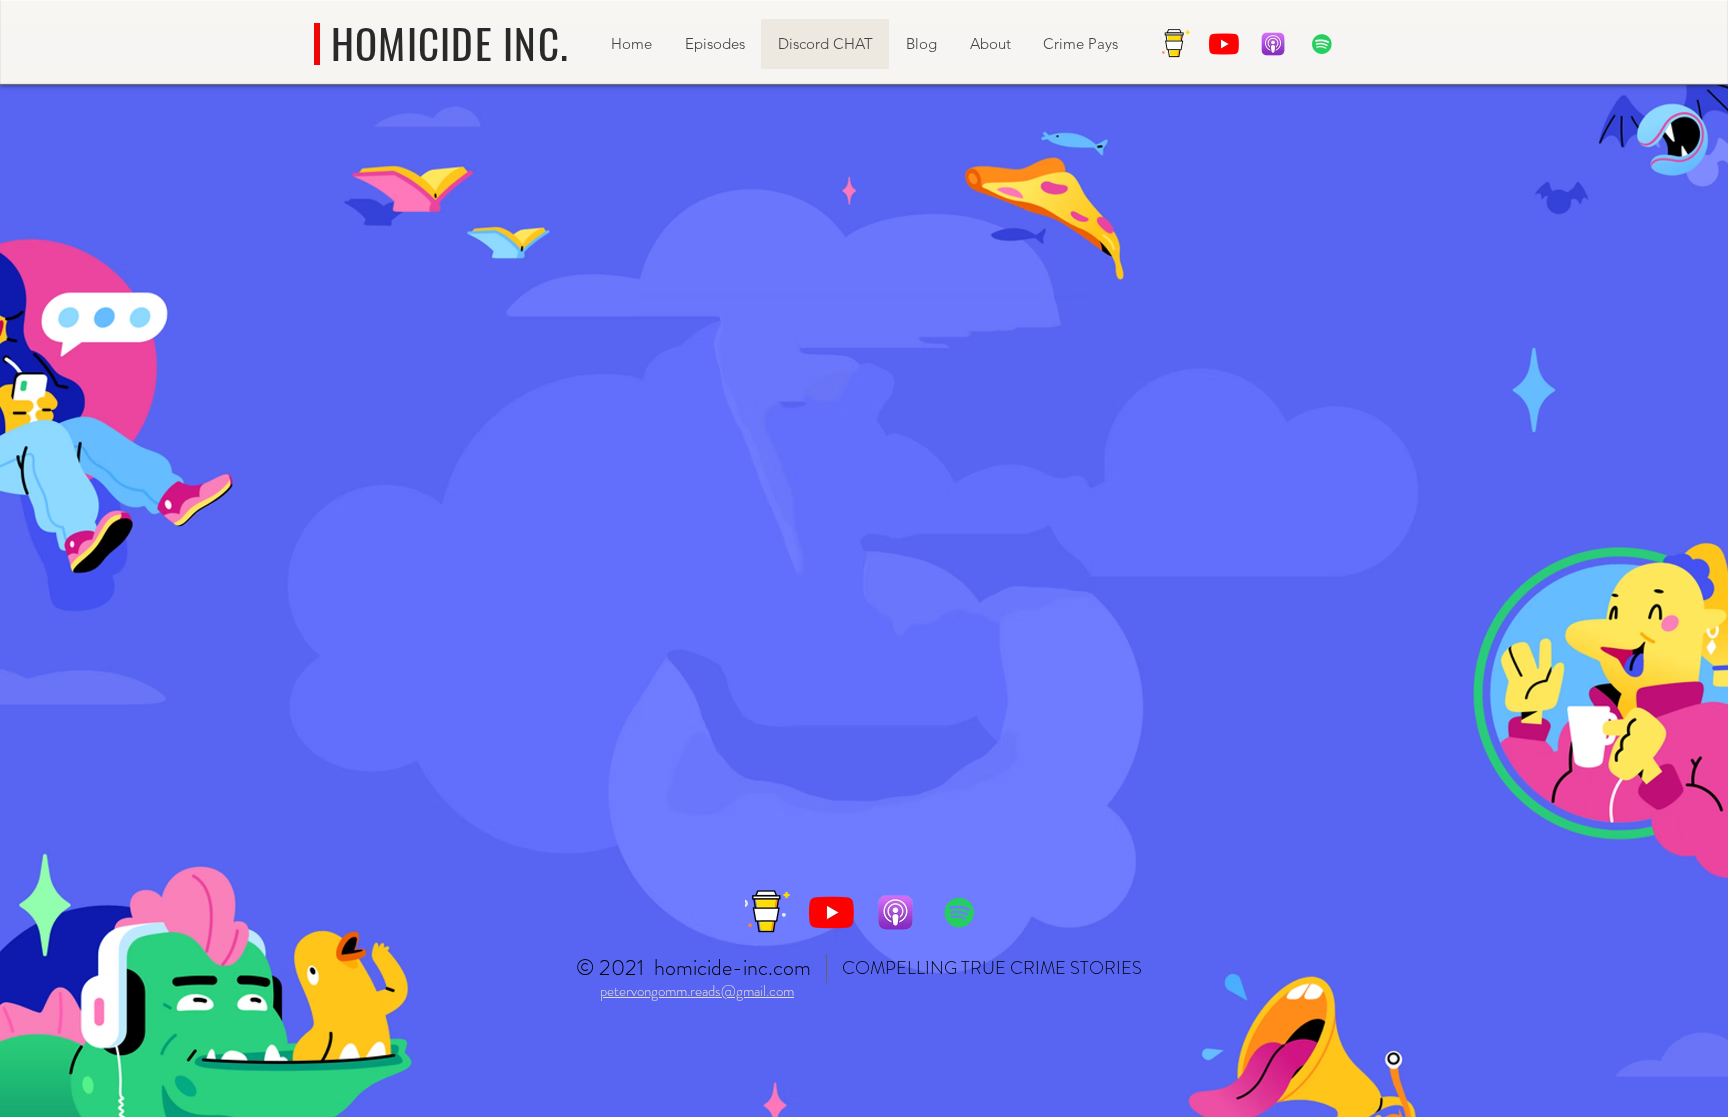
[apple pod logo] (1273, 44)
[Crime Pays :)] (1175, 44)
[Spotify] (1322, 44)
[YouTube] (1224, 44)
